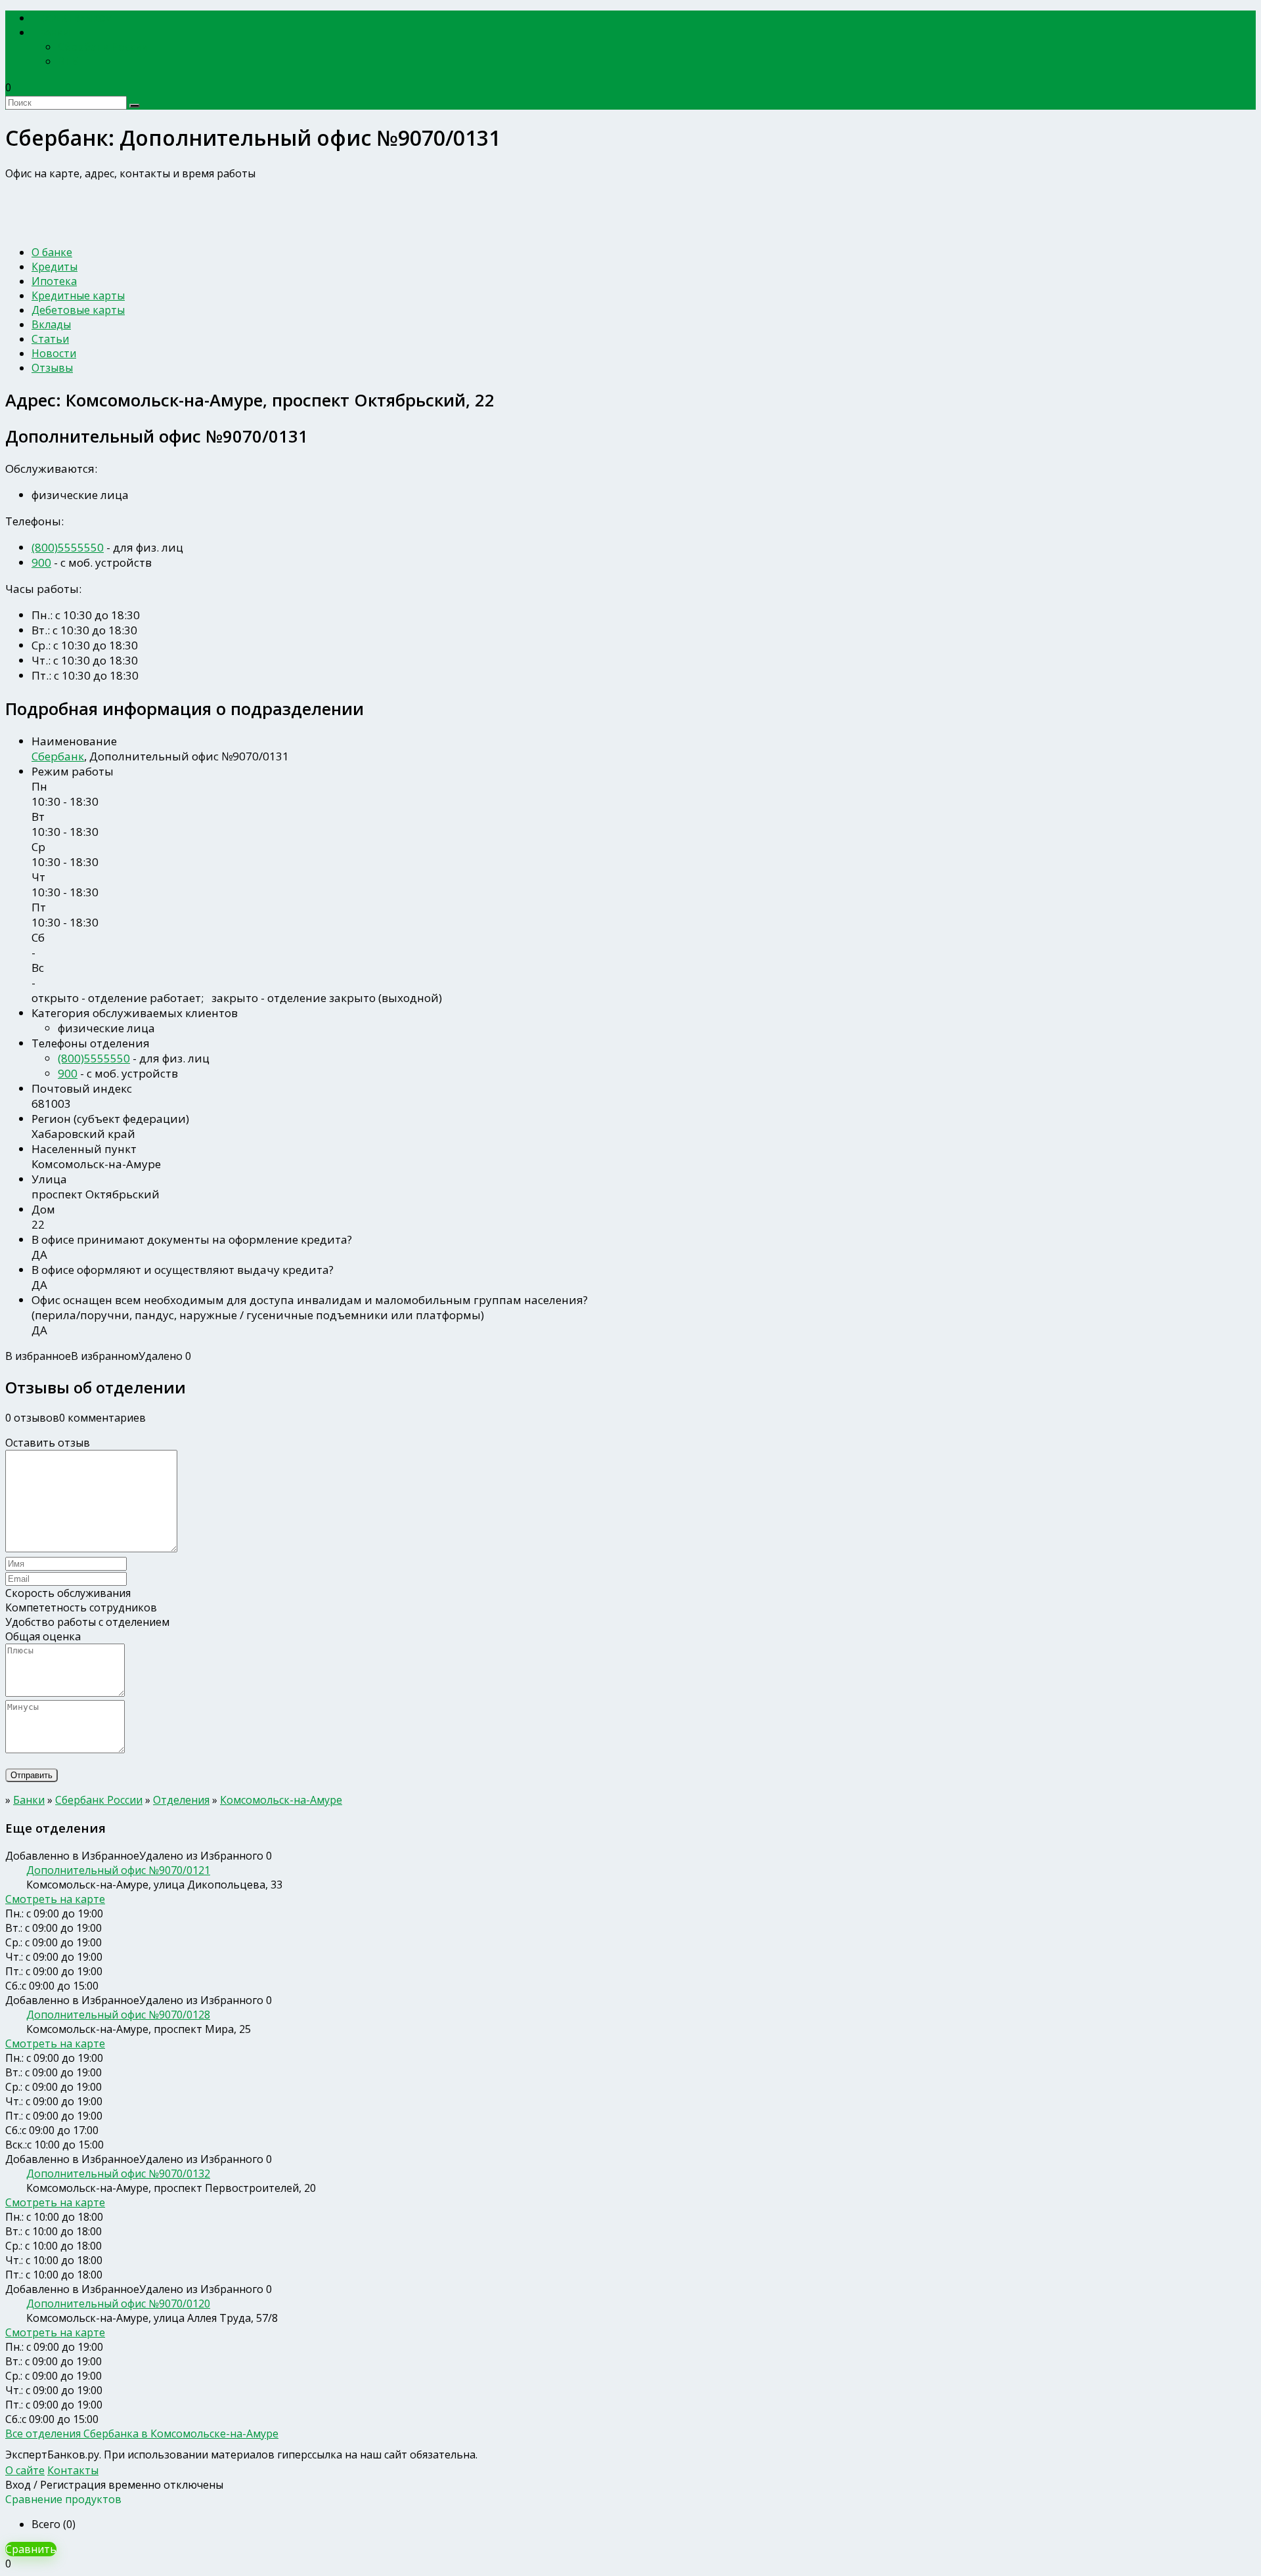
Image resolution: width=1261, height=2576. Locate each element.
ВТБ (68, 61)
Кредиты (55, 267)
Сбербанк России (103, 47)
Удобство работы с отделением (87, 1622)
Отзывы (52, 368)
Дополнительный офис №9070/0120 (118, 2303)
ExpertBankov (76, 18)
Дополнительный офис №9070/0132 (118, 2173)
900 (41, 562)
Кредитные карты (78, 295)
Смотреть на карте (55, 1899)
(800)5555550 (68, 547)
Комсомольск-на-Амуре (281, 1800)
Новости (54, 353)
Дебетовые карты (78, 310)
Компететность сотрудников (81, 1607)
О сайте (25, 2470)
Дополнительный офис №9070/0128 (118, 2015)
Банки (55, 33)
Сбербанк (58, 756)
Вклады (51, 324)
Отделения (181, 1800)
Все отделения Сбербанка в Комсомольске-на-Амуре (142, 2434)
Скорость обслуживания (68, 1593)
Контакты (73, 2470)
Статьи (50, 339)
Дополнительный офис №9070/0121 (118, 1870)
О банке (52, 252)
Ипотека (54, 281)
